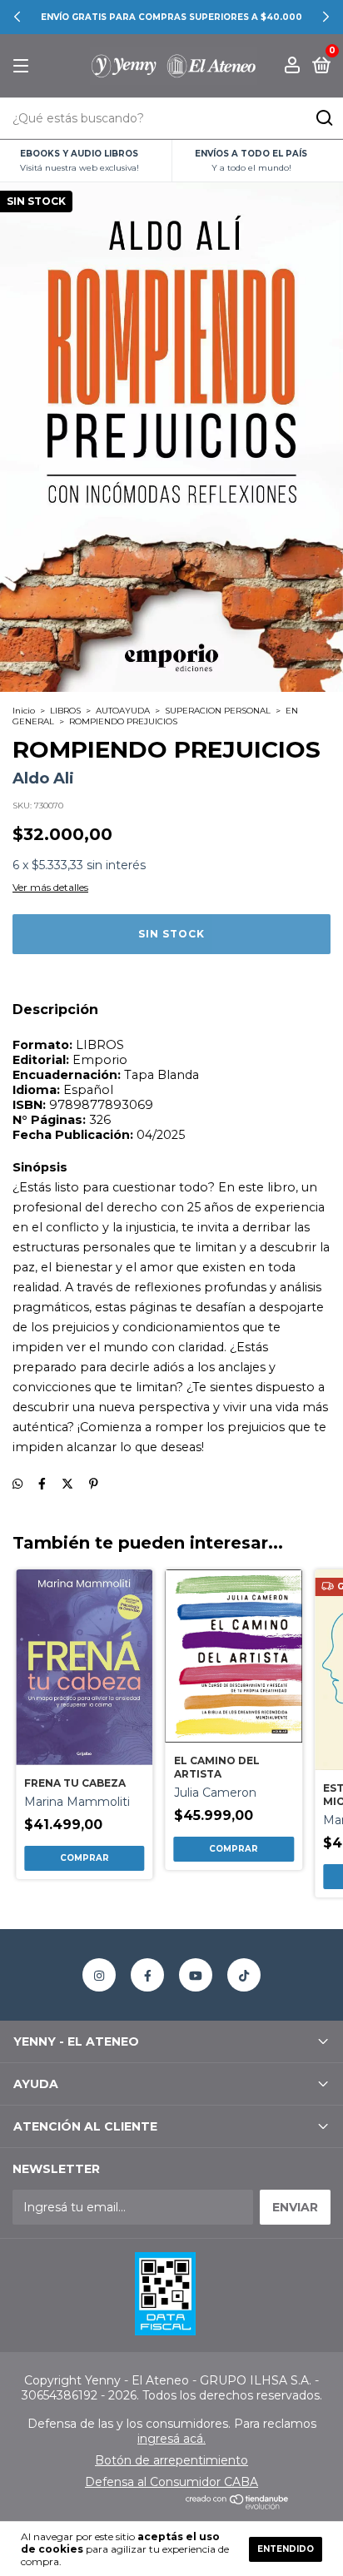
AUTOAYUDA (123, 711)
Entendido (286, 2549)
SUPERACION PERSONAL (218, 711)
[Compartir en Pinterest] (94, 1484)
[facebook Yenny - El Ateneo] (147, 1975)
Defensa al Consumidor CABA (171, 2482)
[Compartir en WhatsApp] (17, 1484)
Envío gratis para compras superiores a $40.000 (171, 17)
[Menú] (24, 66)
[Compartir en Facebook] (42, 1484)
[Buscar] (323, 118)
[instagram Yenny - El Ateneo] (99, 1975)
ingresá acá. (171, 2439)
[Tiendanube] (238, 2505)
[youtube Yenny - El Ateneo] (196, 1975)
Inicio (24, 711)
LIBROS (65, 711)
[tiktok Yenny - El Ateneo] (244, 1975)
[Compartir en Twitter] (67, 1484)
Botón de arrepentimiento (171, 2460)
